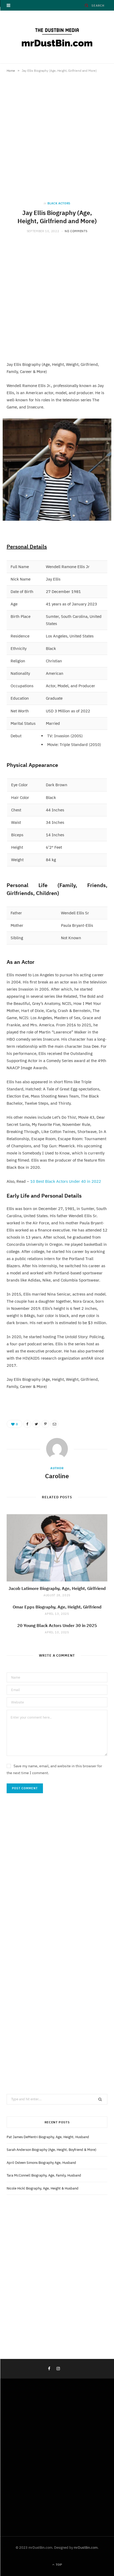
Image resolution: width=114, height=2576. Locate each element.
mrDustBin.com (86, 2548)
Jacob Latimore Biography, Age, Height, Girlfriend (57, 1588)
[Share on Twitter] (36, 1424)
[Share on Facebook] (27, 1424)
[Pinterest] (45, 1424)
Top (58, 2564)
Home (11, 71)
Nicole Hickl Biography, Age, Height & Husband (43, 2188)
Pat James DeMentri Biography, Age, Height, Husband (48, 2137)
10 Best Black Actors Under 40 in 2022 (66, 1181)
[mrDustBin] (57, 37)
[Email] (54, 1424)
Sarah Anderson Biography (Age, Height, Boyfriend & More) (51, 2150)
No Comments (76, 231)
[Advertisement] (57, 142)
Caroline (57, 1476)
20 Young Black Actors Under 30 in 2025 (57, 1625)
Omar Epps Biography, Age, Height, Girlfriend (57, 1607)
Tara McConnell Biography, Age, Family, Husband (44, 2175)
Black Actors (59, 203)
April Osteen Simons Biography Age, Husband (41, 2163)
